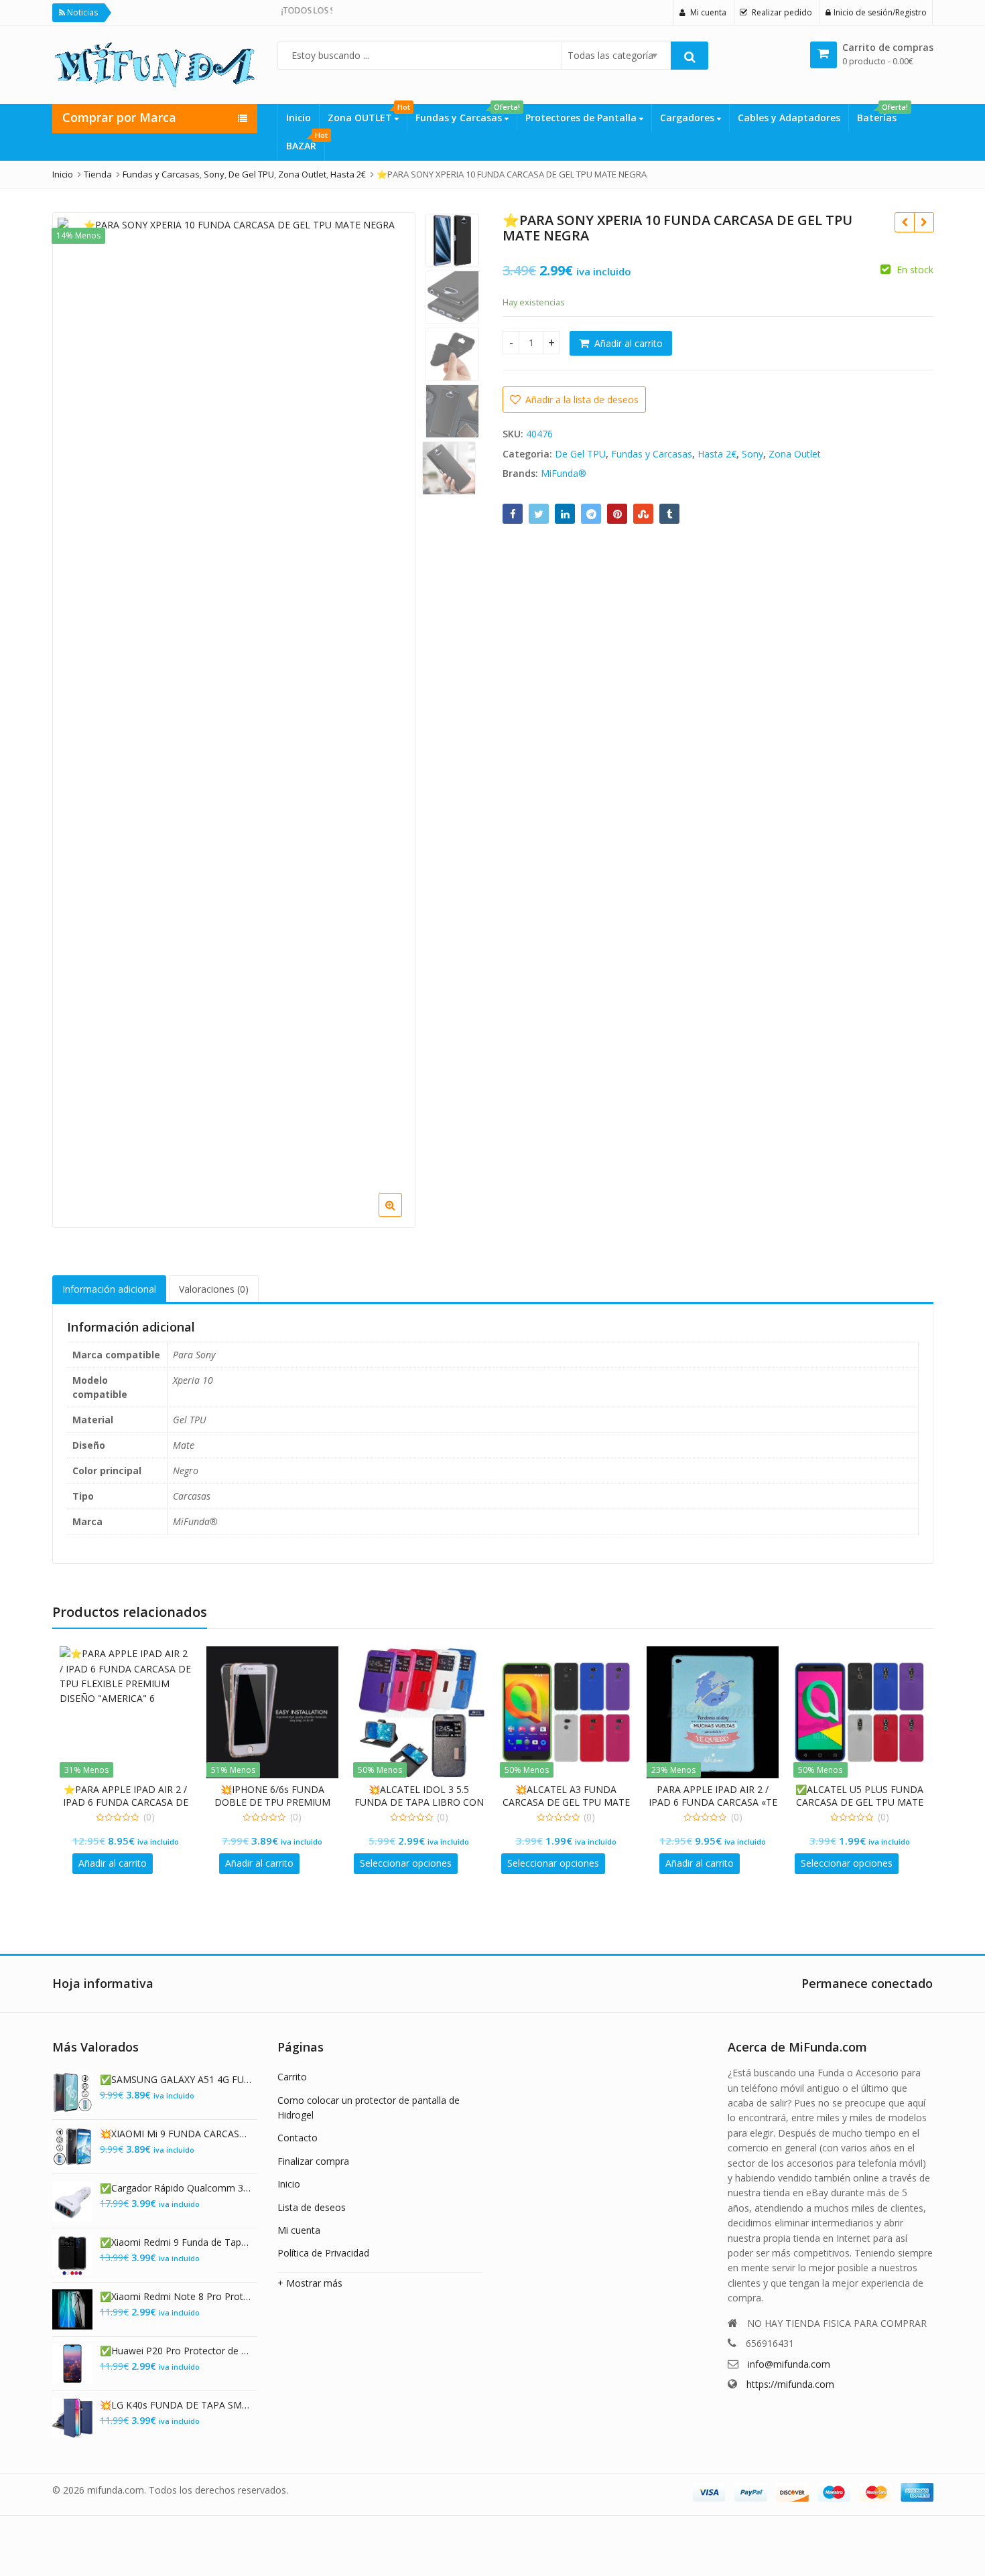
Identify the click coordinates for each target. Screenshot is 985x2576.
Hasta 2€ (717, 454)
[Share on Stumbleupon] (643, 514)
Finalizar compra (313, 2161)
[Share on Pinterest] (617, 514)
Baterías (881, 114)
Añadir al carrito (629, 343)
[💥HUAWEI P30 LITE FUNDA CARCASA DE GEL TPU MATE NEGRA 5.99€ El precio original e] (904, 222)
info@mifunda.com (789, 2364)
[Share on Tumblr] (669, 514)
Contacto (298, 2138)
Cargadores (688, 118)
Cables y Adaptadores (789, 118)
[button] (471, 1216)
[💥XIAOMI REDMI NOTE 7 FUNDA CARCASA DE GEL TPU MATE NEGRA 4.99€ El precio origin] (924, 222)
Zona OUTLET (367, 114)
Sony (752, 454)
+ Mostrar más (310, 2283)
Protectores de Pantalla (582, 118)
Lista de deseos (312, 2207)
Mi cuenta (299, 2230)
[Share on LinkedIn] (565, 514)
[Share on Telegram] (591, 514)
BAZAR (305, 142)
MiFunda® (564, 473)
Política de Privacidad (323, 2253)
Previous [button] (76, 710)
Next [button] (391, 710)
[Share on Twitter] (539, 514)
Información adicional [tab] (109, 1289)
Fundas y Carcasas (466, 114)
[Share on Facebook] (513, 514)
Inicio (299, 118)
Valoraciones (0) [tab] (214, 1289)
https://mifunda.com (790, 2384)
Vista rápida (132, 1789)
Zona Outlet (795, 454)
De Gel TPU (580, 454)
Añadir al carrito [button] (113, 1863)
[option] (234, 394)
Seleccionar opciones (406, 1863)
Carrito (292, 2077)
